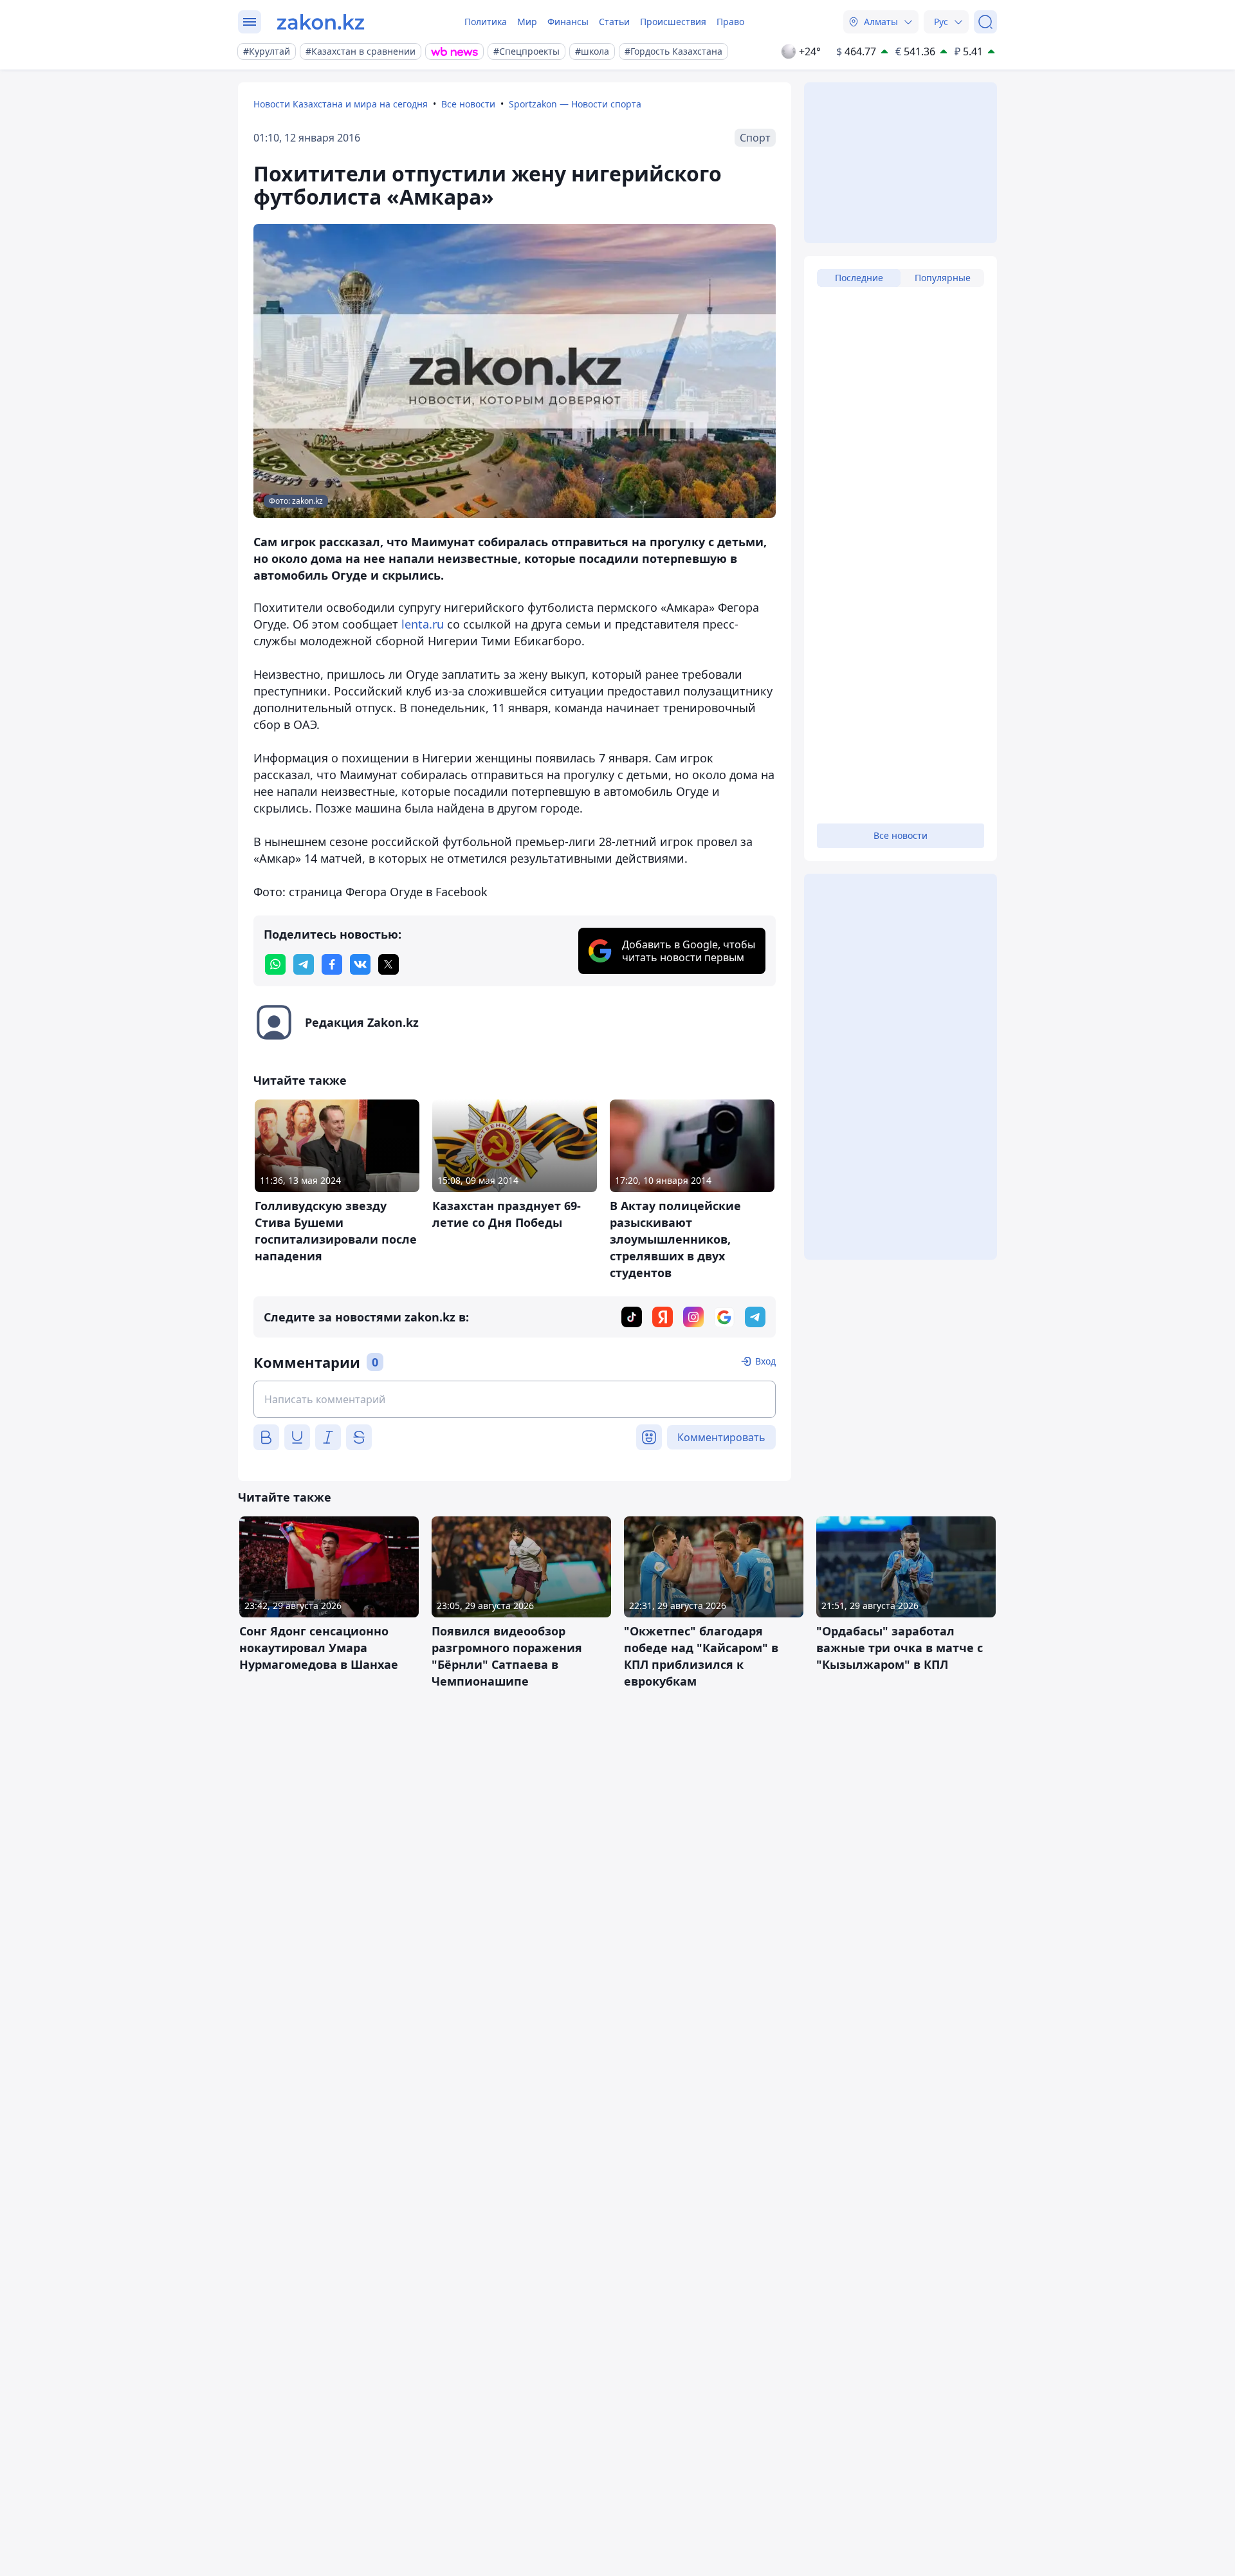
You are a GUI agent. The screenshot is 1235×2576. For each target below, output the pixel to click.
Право (730, 22)
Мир (527, 22)
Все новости (468, 104)
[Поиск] (985, 22)
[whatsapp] (275, 964)
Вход (765, 1361)
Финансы (568, 22)
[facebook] (332, 964)
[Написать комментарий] (515, 1399)
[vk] (360, 964)
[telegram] (304, 964)
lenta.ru (423, 624)
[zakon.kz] (321, 22)
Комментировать (721, 1437)
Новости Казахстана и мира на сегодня (341, 104)
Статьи (614, 22)
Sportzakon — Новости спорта (575, 104)
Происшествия (673, 22)
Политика (486, 22)
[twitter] (389, 964)
